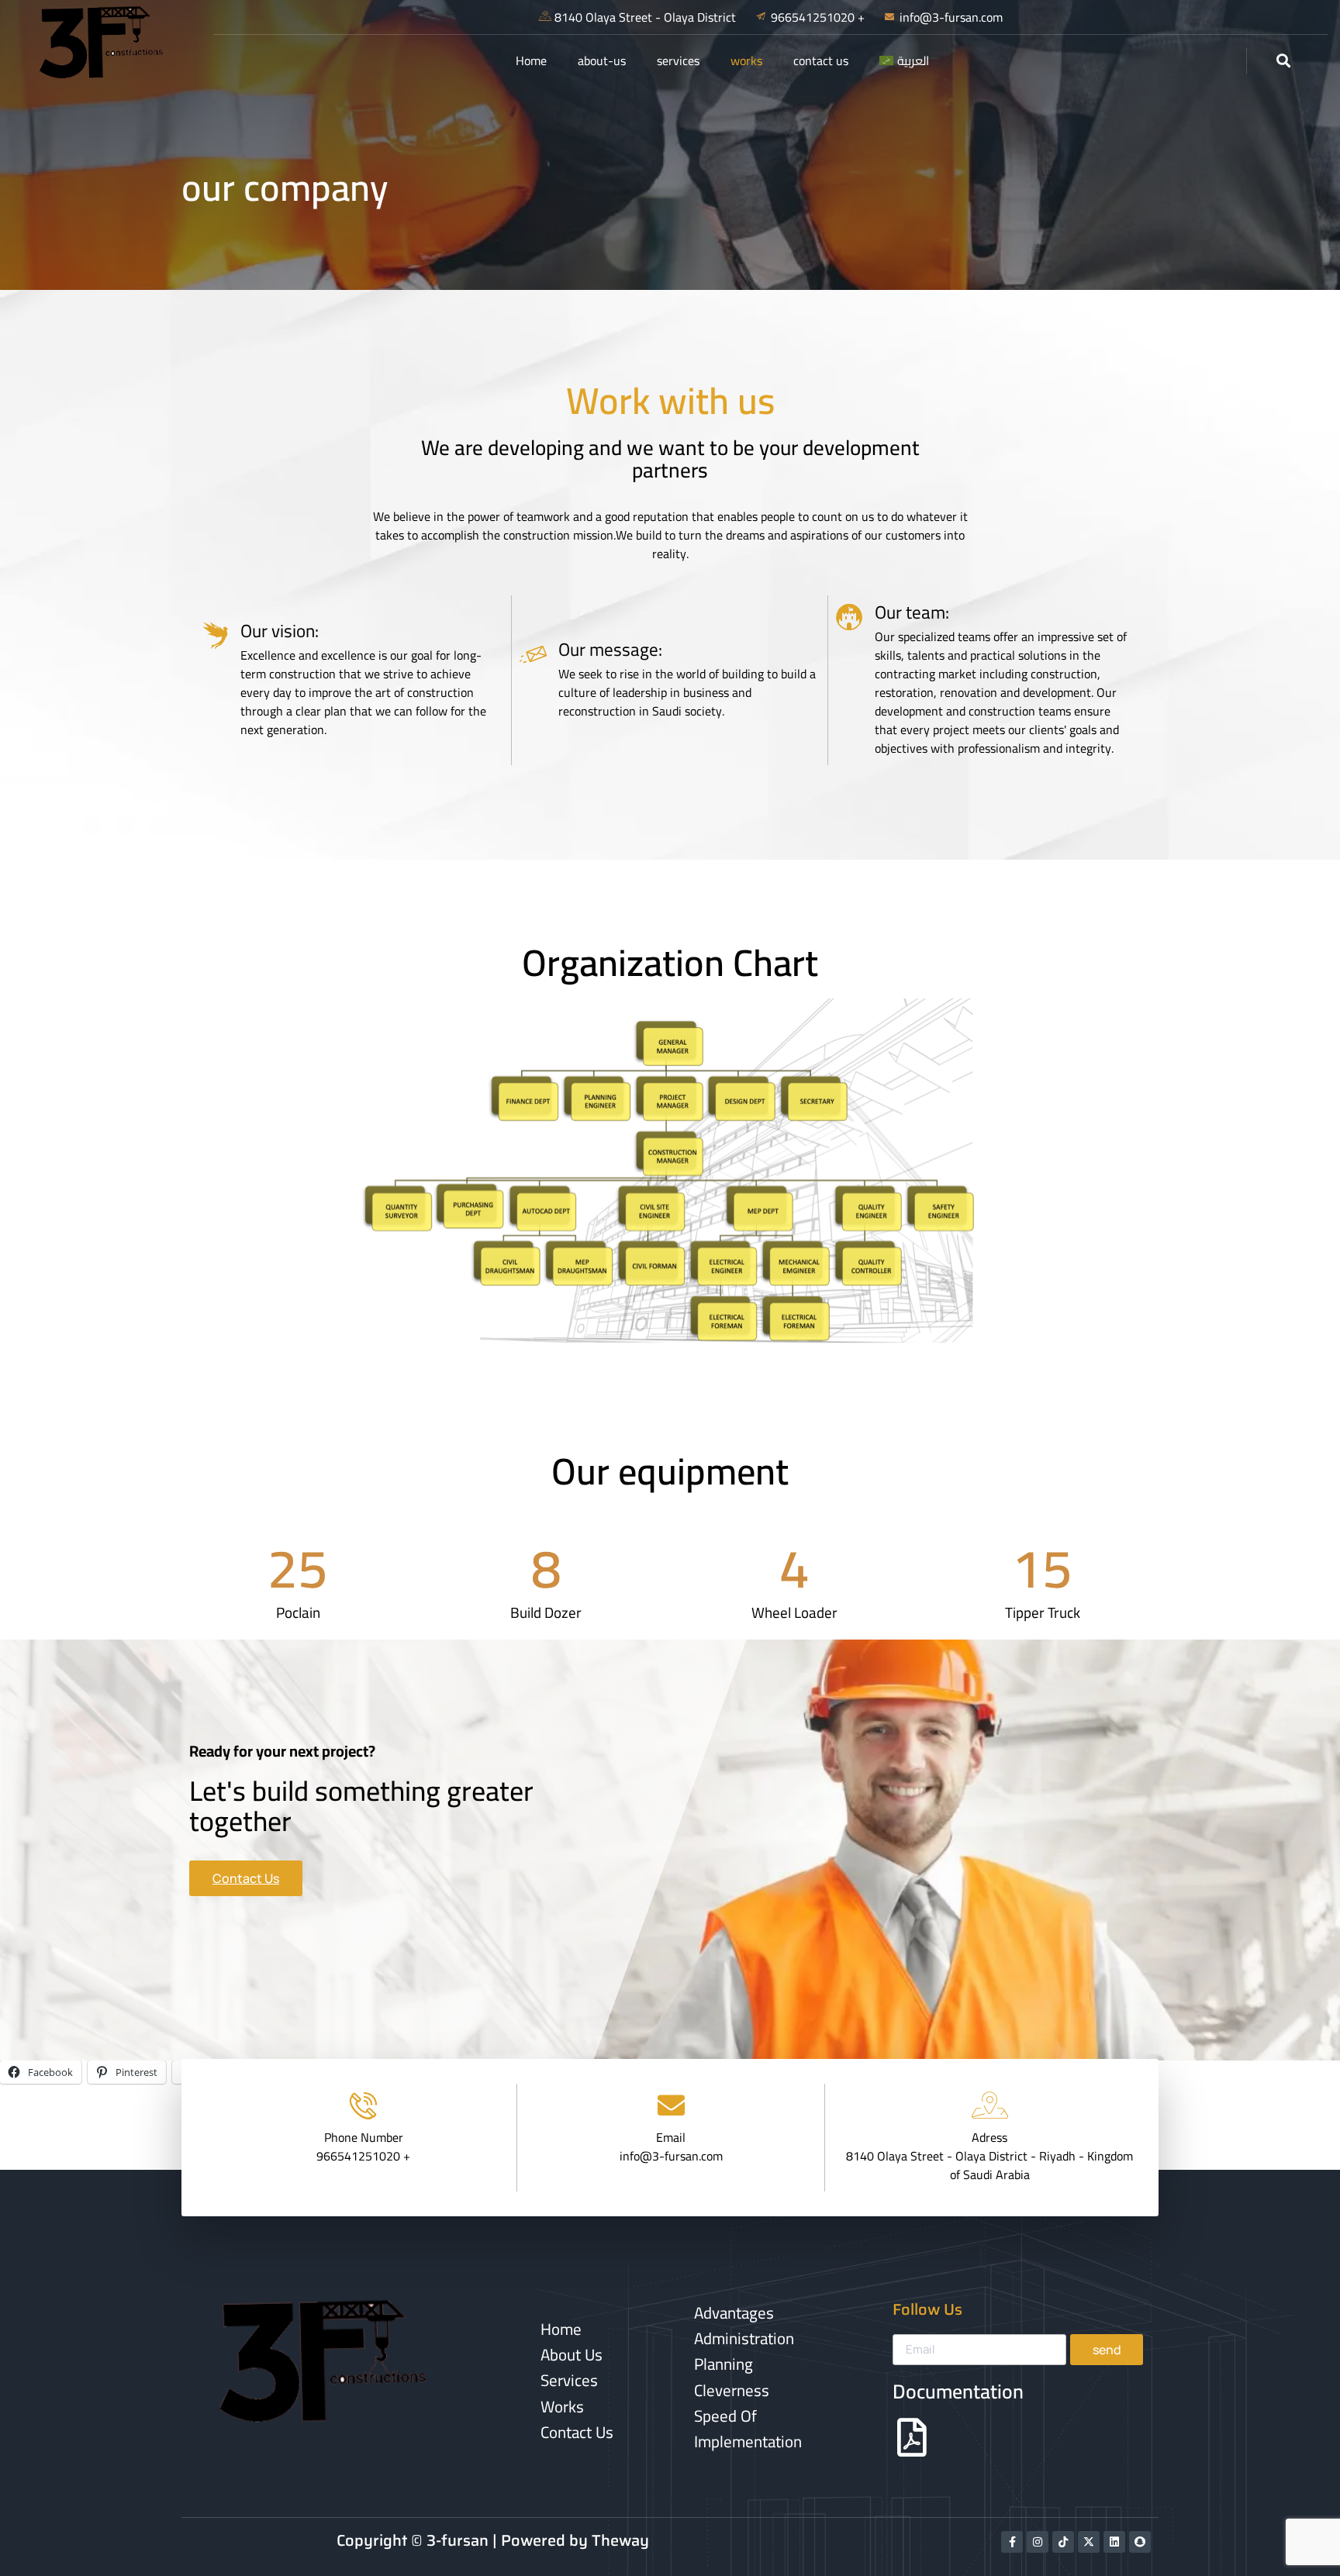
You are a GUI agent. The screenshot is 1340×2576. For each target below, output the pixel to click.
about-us (602, 60)
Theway (620, 2540)
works (746, 60)
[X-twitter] (1089, 2542)
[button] (1284, 61)
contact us (821, 60)
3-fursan (458, 2540)
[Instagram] (1038, 2542)
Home (531, 60)
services (678, 60)
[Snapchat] (1140, 2542)
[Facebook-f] (1012, 2542)
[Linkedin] (1114, 2542)
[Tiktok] (1063, 2542)
